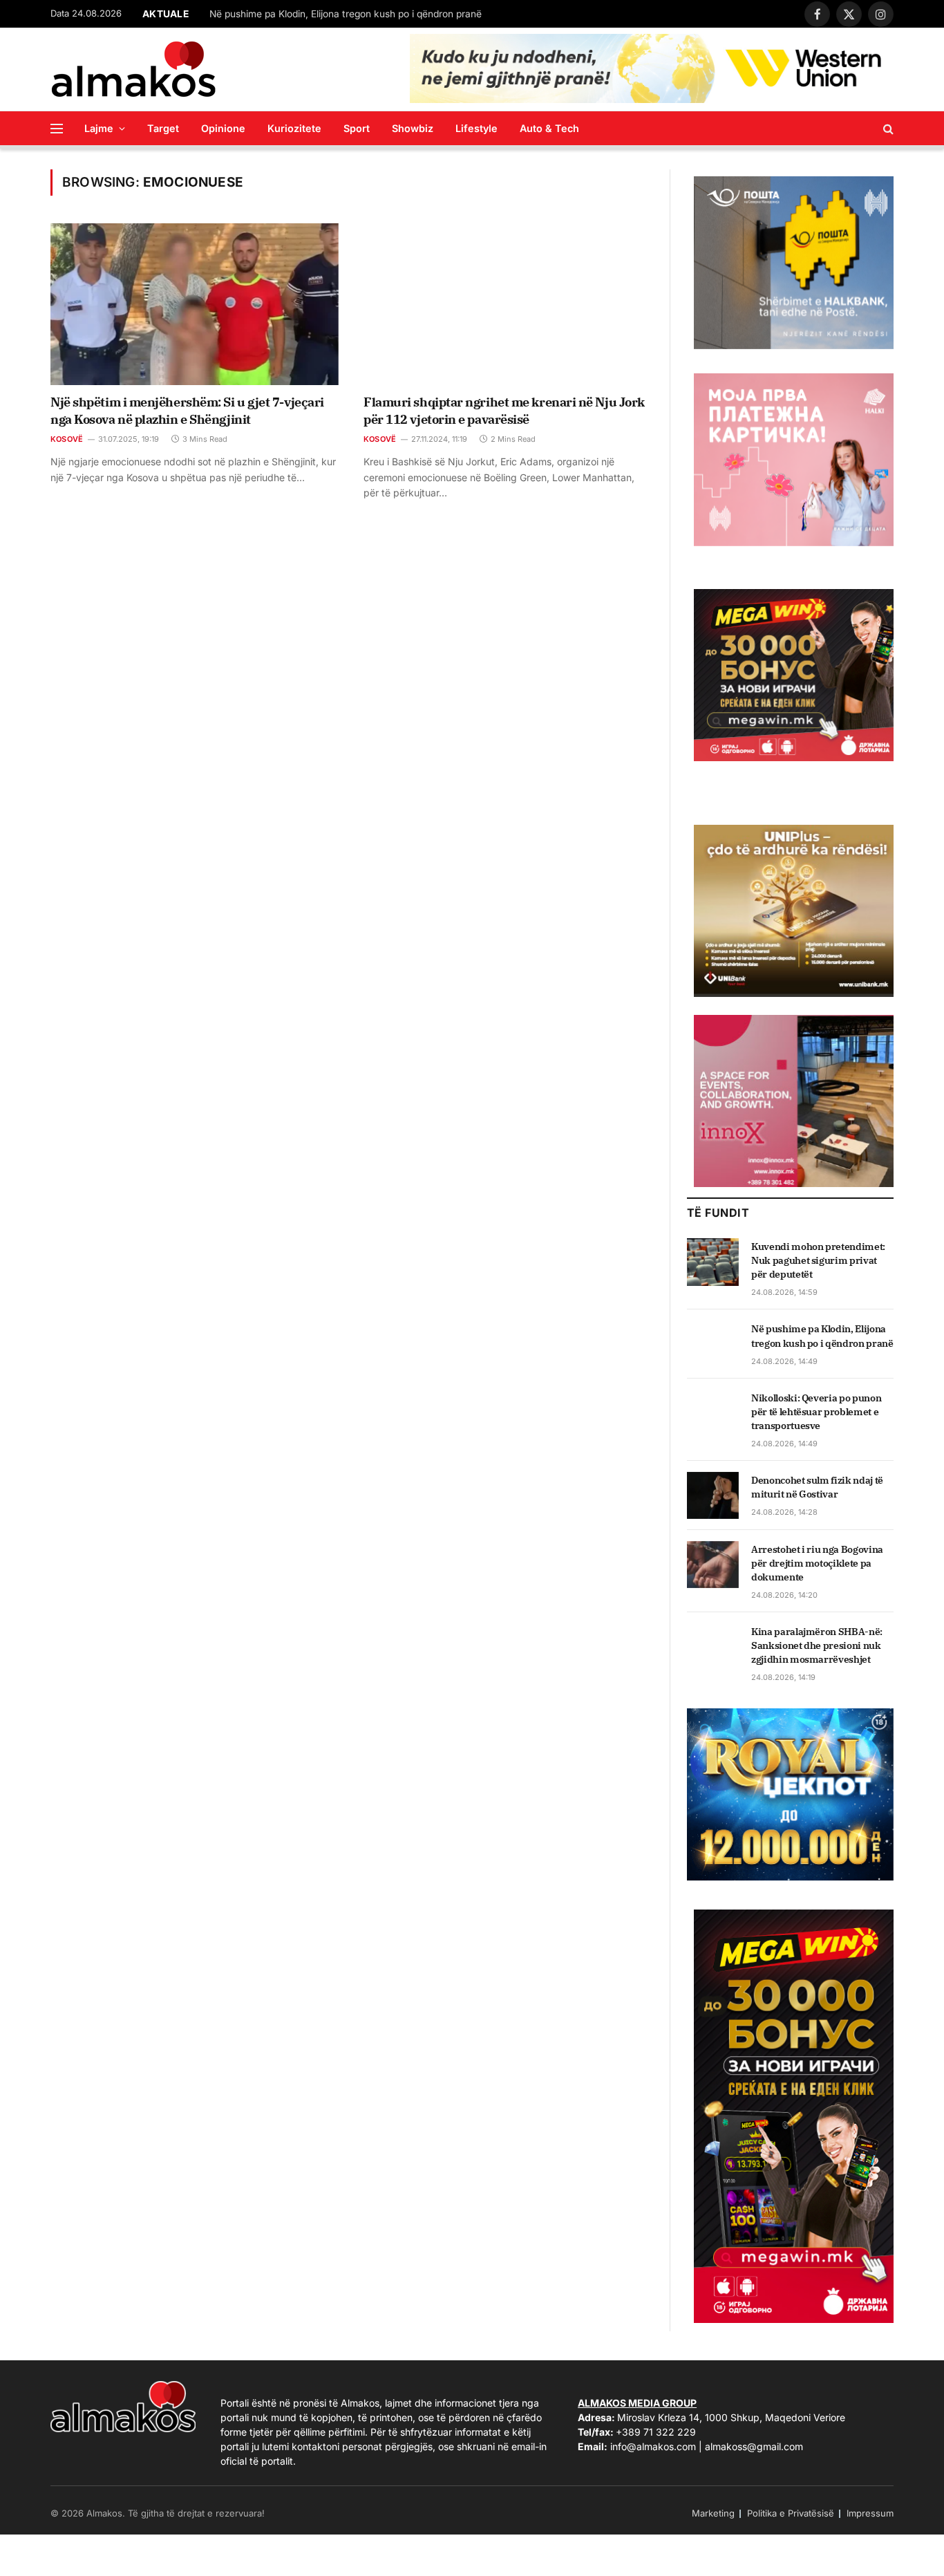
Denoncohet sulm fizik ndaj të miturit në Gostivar (817, 1487)
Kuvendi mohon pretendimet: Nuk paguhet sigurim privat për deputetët (818, 1260)
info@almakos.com (653, 2446)
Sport (357, 128)
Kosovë (67, 439)
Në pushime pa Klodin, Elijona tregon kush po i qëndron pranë (346, 14)
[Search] (887, 128)
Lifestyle (476, 128)
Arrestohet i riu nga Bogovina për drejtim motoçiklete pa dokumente (817, 1563)
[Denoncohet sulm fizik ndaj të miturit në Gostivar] (713, 1495)
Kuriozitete (294, 128)
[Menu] (57, 128)
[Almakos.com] (133, 69)
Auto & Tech (549, 128)
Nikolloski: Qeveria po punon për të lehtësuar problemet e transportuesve (816, 1412)
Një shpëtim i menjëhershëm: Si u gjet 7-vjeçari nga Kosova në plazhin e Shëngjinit (187, 410)
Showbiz (413, 128)
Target (163, 128)
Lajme (99, 128)
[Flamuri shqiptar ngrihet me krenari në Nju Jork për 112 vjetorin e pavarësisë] (508, 304)
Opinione (223, 128)
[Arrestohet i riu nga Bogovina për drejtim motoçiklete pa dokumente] (713, 1565)
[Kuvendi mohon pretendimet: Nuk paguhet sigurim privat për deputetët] (713, 1262)
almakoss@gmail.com (754, 2446)
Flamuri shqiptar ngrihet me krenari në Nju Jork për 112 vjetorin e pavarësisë (504, 410)
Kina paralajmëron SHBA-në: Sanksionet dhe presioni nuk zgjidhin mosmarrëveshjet (817, 1645)
